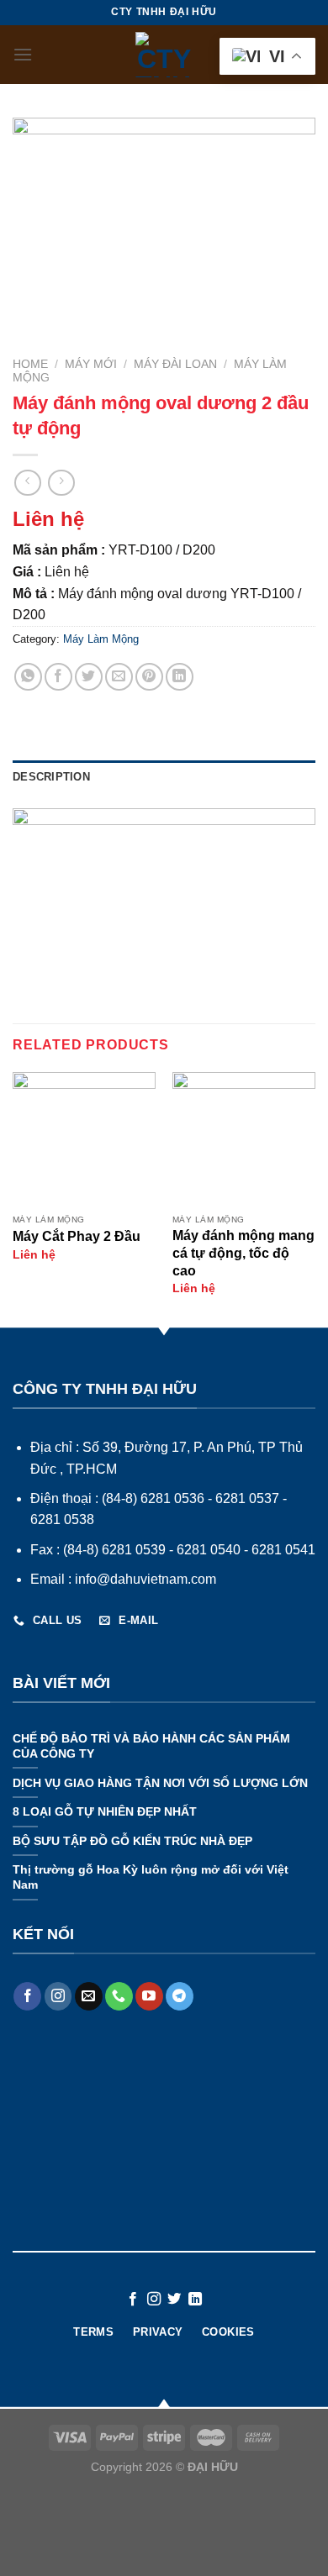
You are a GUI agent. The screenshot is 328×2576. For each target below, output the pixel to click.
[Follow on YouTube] (149, 1996)
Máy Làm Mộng (101, 639)
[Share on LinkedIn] (180, 677)
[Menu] (23, 54)
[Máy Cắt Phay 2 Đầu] (84, 1139)
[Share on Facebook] (58, 677)
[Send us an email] (89, 1996)
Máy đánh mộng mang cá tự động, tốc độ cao (243, 1253)
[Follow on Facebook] (27, 1996)
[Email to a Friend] (119, 677)
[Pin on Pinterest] (149, 677)
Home (30, 364)
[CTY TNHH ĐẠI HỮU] (164, 55)
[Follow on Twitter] (174, 2300)
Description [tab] (51, 777)
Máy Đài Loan (175, 364)
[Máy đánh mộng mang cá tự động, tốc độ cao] (244, 1139)
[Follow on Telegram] (180, 1996)
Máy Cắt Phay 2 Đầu (77, 1236)
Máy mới (91, 364)
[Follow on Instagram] (58, 1996)
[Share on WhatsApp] (28, 677)
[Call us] (119, 1996)
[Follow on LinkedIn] (195, 2300)
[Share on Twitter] (89, 677)
